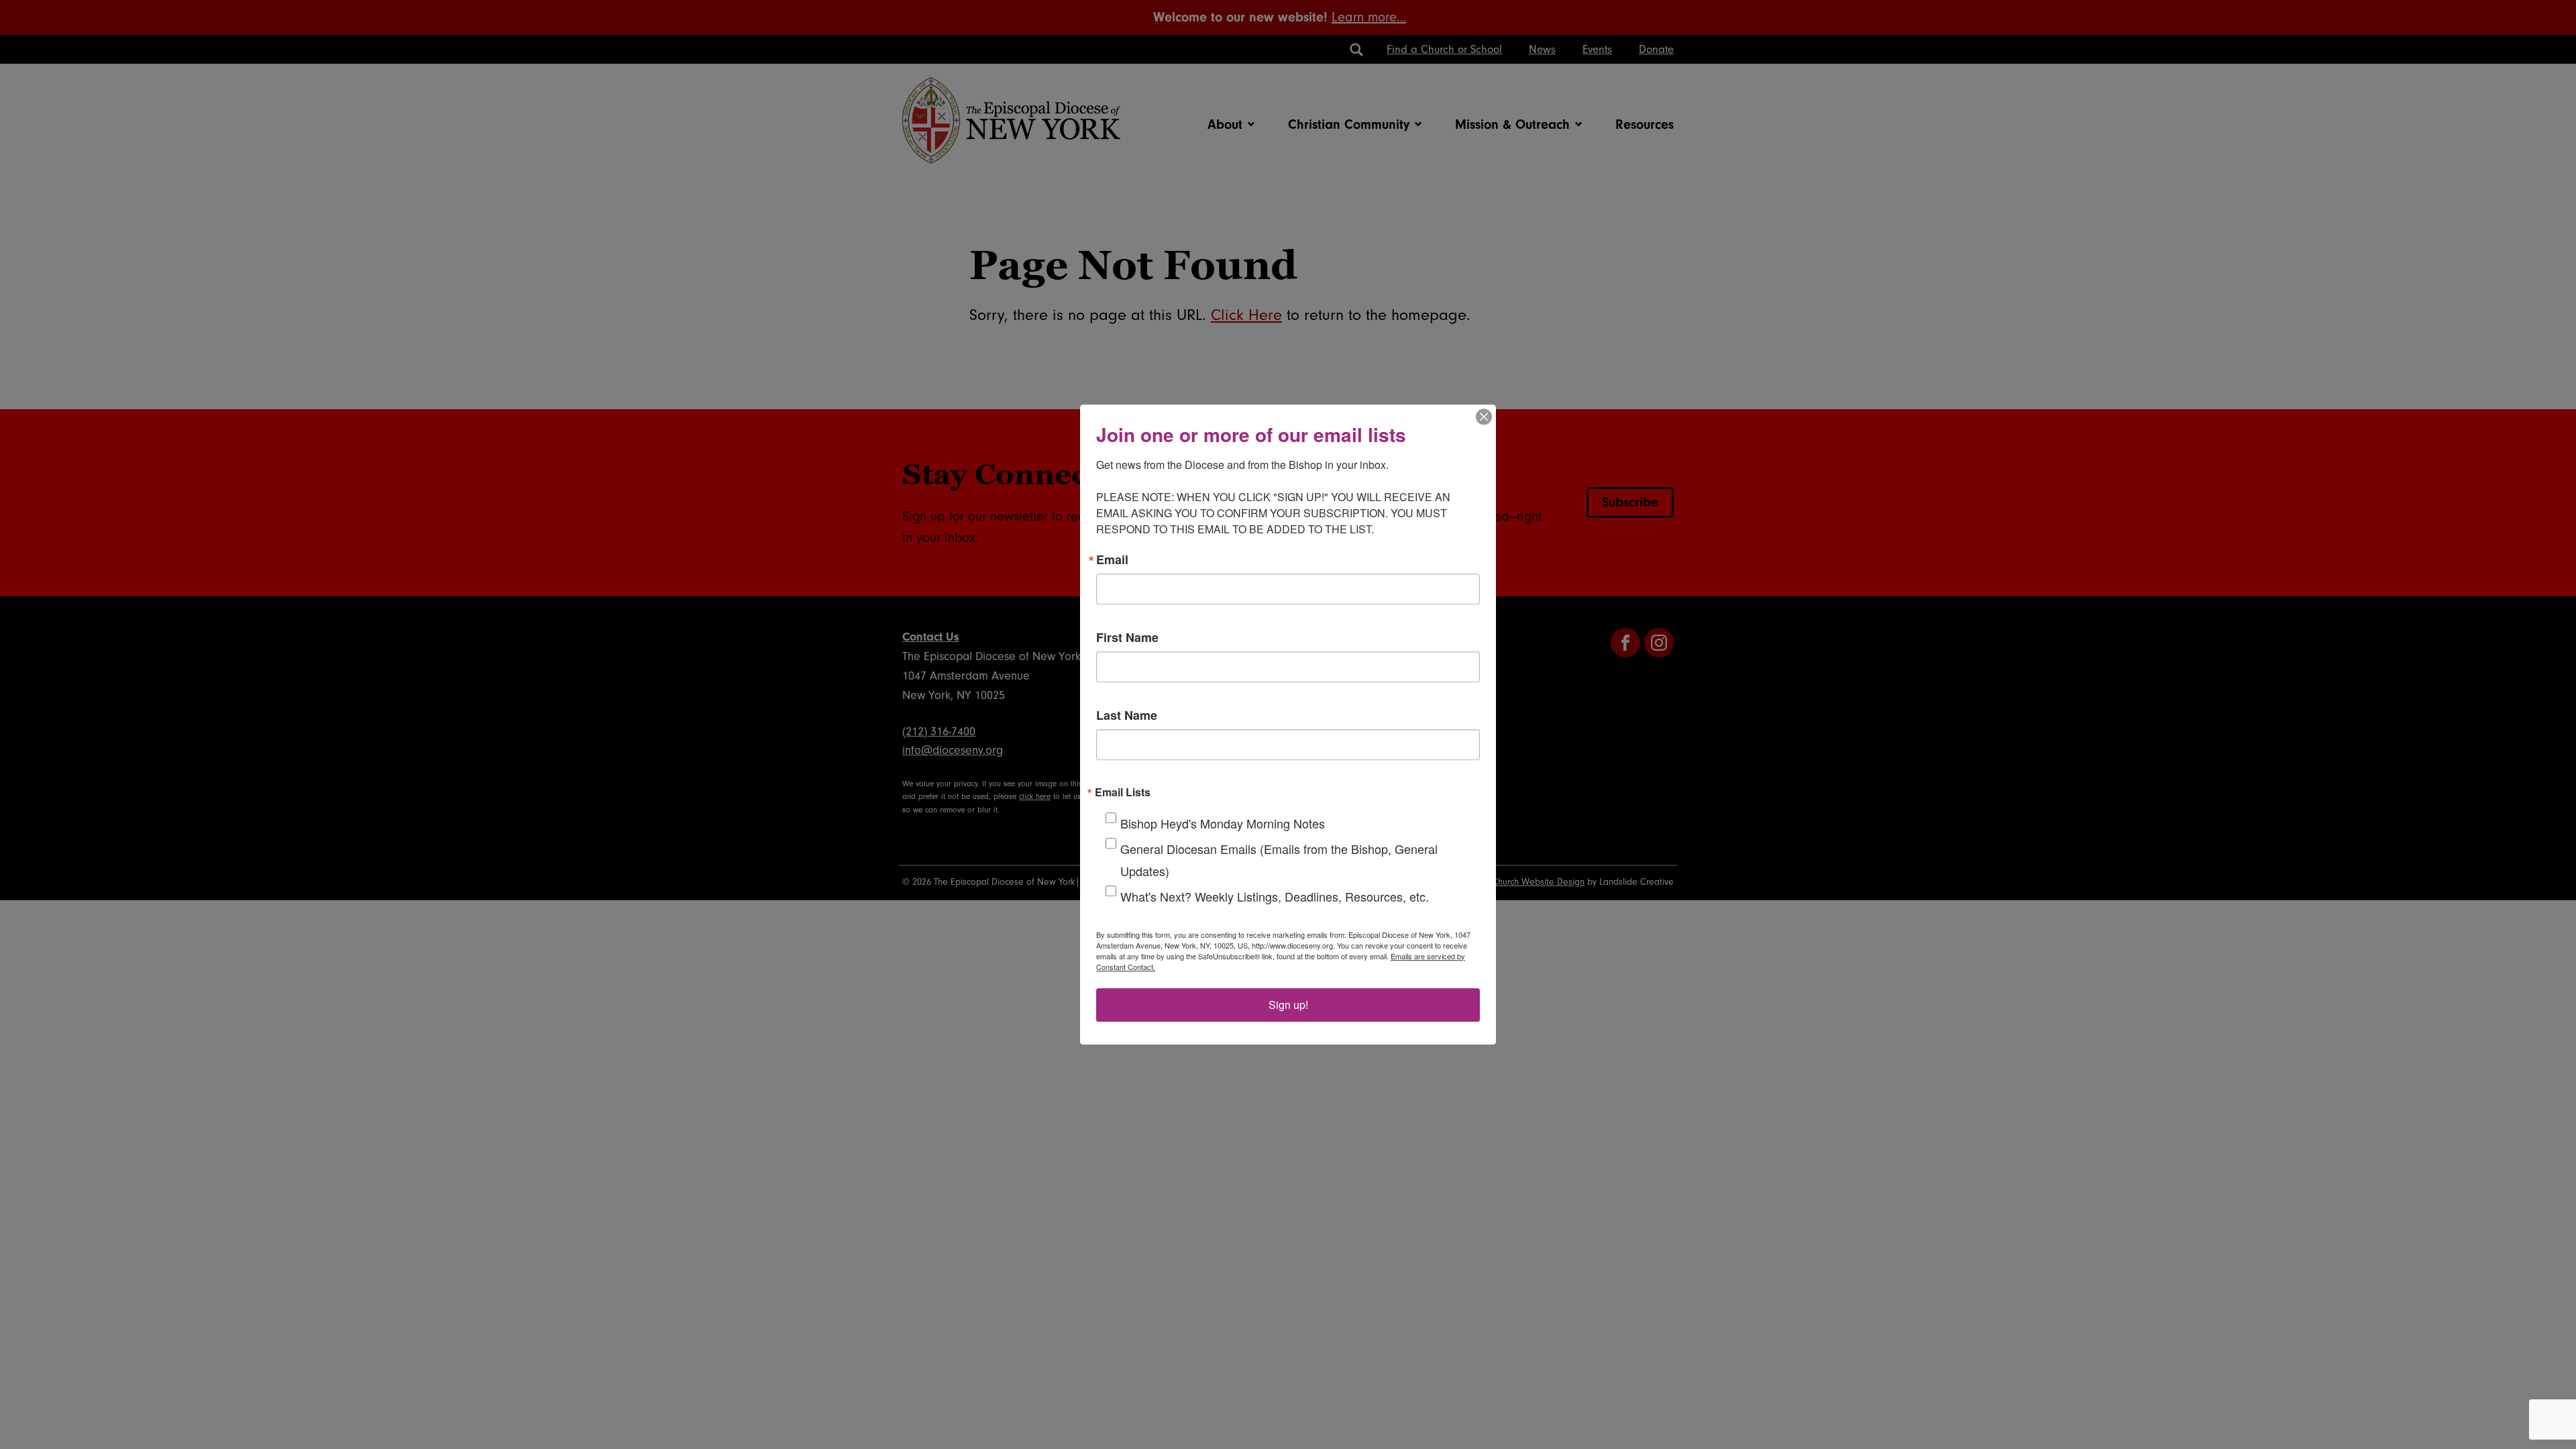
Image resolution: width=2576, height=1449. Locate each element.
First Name (1127, 637)
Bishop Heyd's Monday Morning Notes (1223, 823)
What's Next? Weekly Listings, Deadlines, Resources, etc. (1275, 896)
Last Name (1127, 715)
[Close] (1484, 417)
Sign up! (1288, 1005)
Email (1112, 559)
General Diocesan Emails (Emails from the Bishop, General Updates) (1279, 860)
